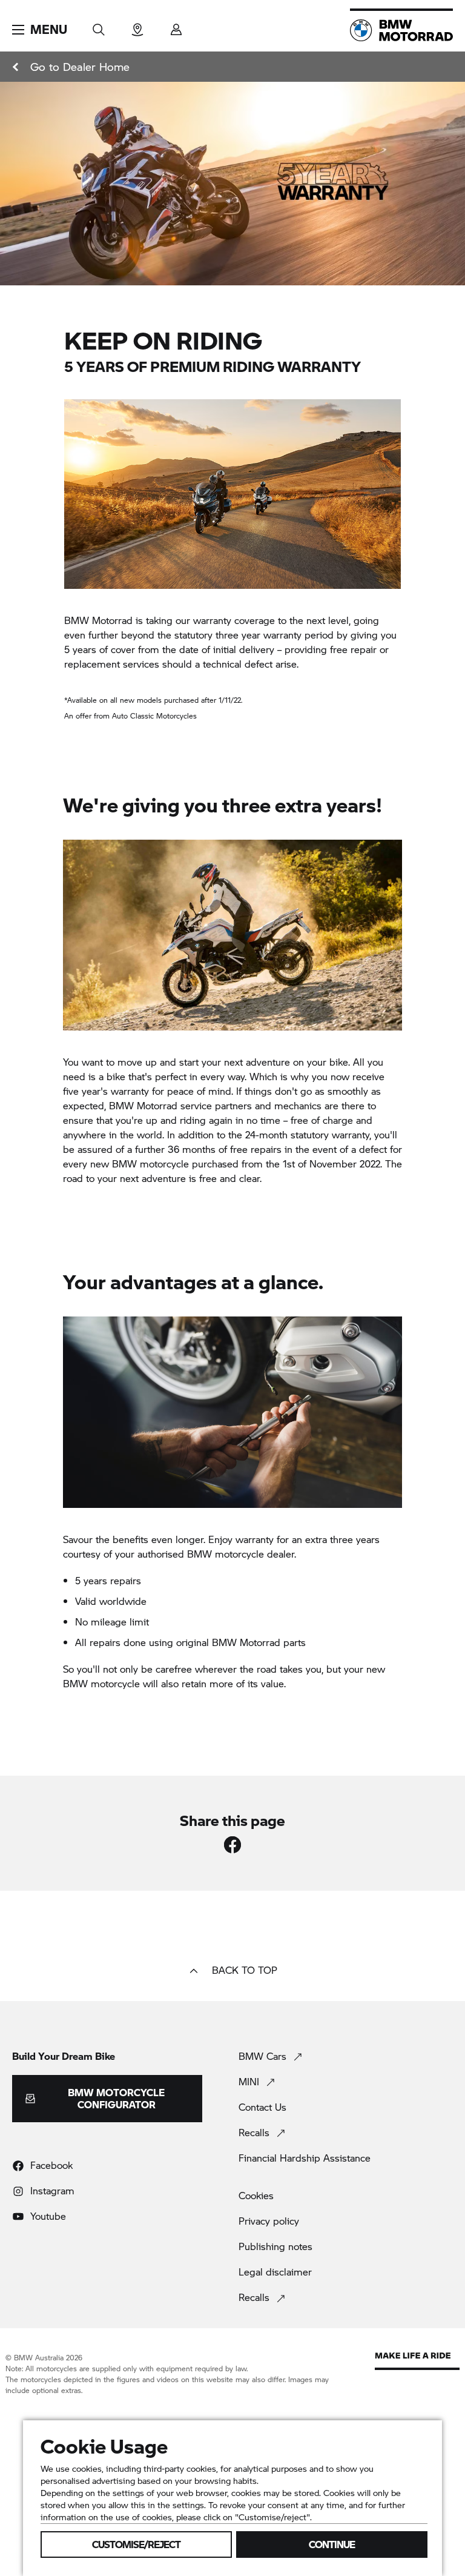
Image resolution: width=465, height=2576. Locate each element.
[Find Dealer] (137, 26)
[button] (40, 30)
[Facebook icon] (232, 1845)
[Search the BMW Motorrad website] (99, 26)
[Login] (176, 26)
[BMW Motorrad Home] (401, 30)
